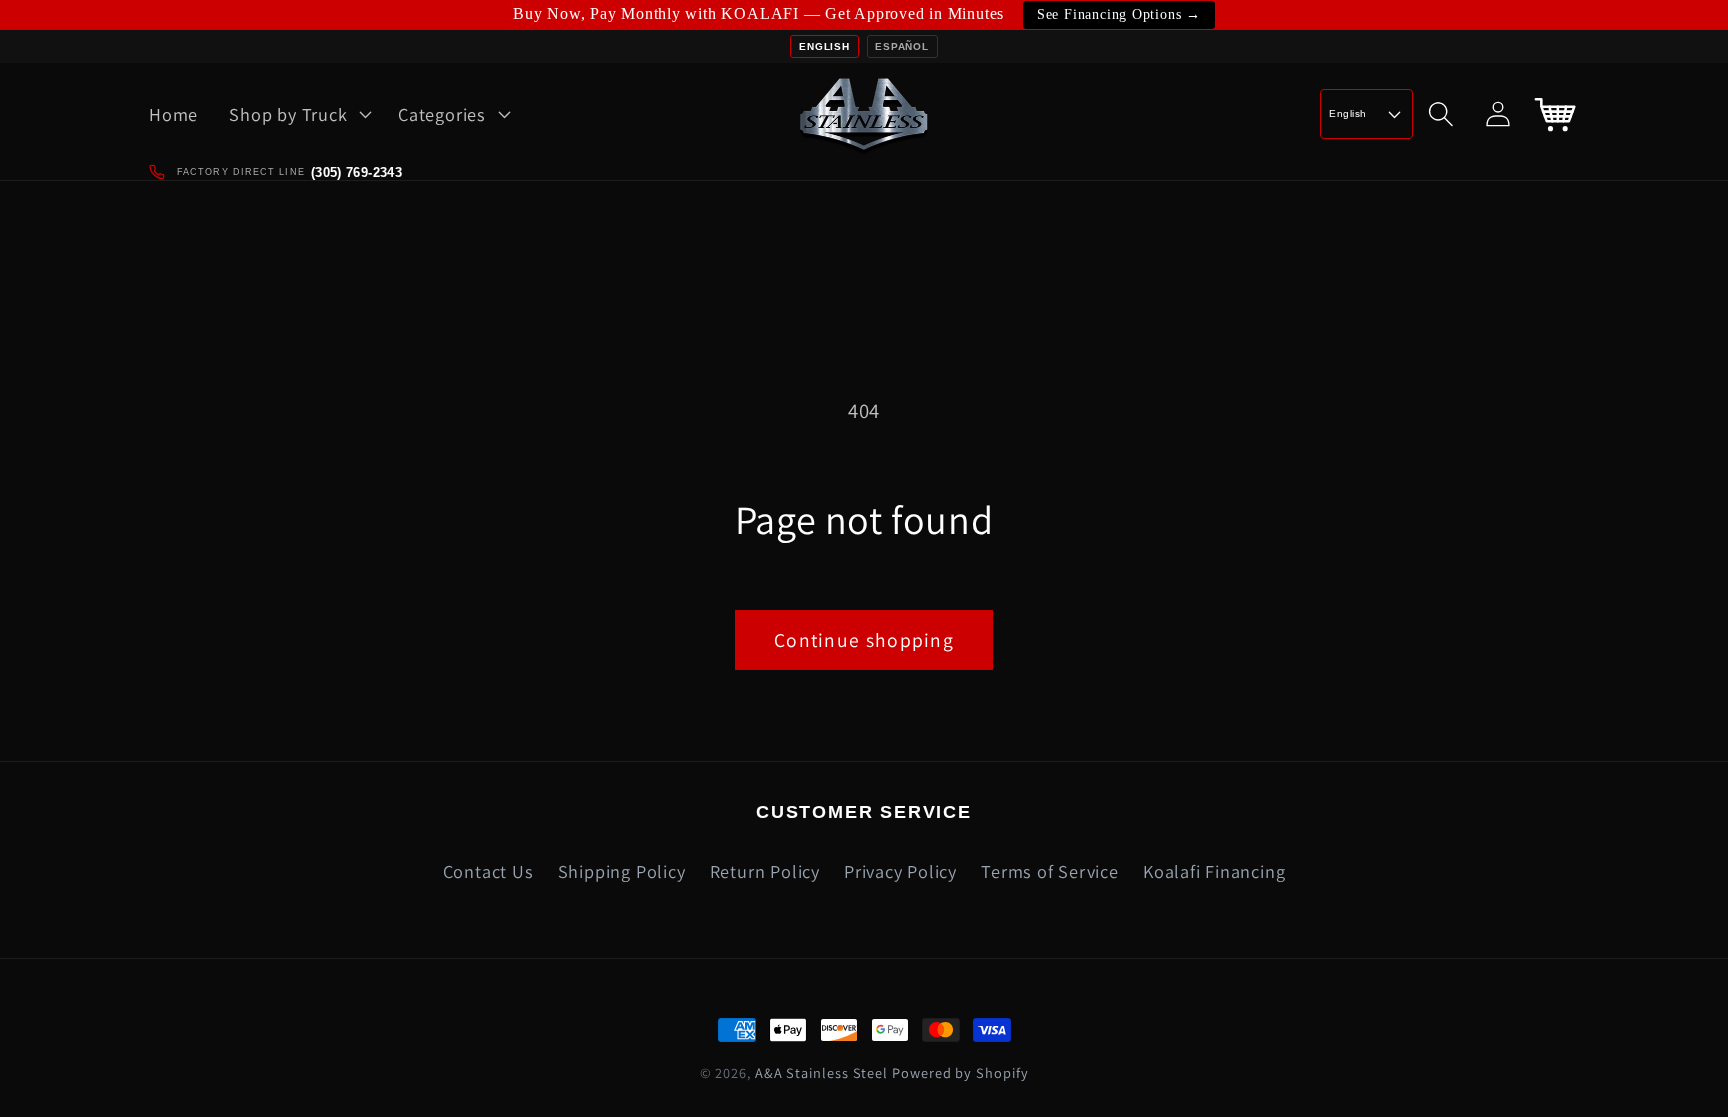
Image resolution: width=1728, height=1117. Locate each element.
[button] (298, 114)
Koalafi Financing (1214, 871)
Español (901, 46)
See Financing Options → (1119, 14)
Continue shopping (864, 640)
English (824, 46)
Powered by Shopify (960, 1072)
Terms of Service (1049, 871)
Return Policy (765, 871)
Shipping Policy (622, 871)
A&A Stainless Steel (821, 1072)
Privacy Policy (900, 871)
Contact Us (488, 871)
